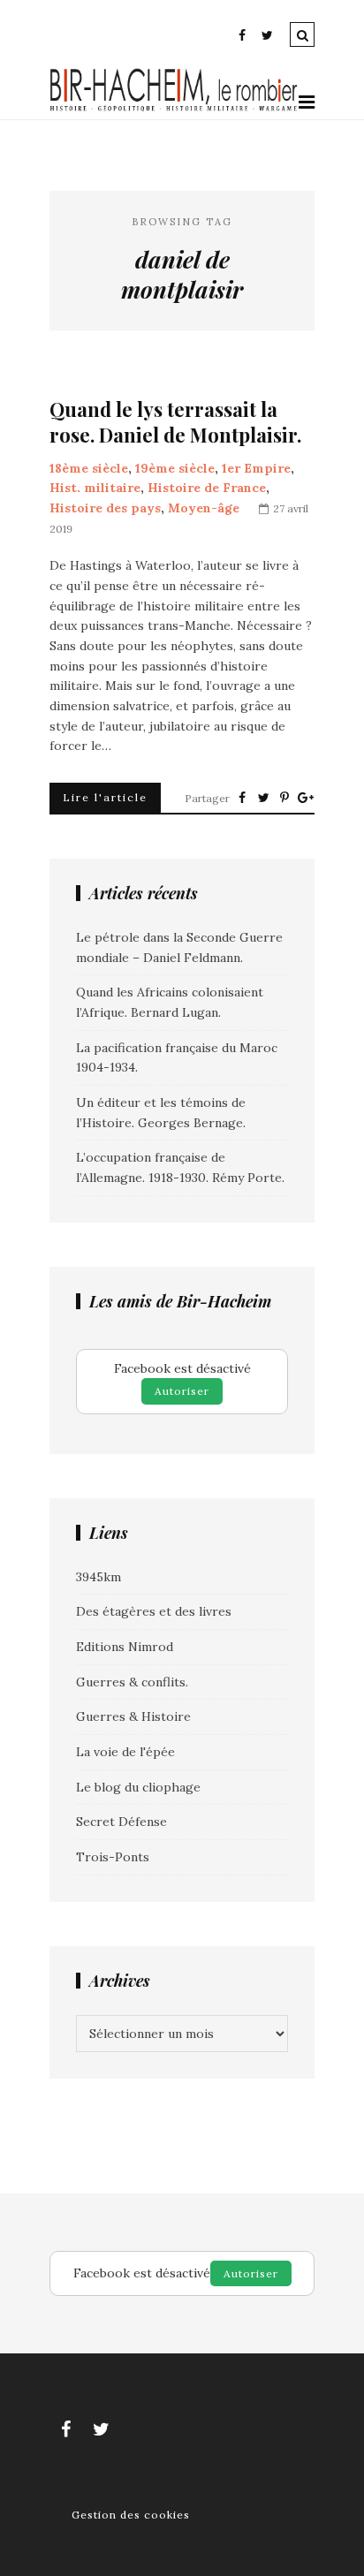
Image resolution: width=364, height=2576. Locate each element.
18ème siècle (89, 468)
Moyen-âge (204, 508)
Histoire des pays (105, 508)
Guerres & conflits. (132, 1682)
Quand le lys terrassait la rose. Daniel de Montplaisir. (175, 422)
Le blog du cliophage (138, 1787)
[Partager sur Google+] (306, 798)
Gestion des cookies (131, 2515)
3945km (99, 1577)
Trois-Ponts (113, 1857)
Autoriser (182, 1391)
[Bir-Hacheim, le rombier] (174, 109)
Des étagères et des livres (154, 1611)
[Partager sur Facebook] (242, 798)
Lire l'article (105, 797)
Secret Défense (121, 1822)
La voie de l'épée (125, 1752)
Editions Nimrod (125, 1647)
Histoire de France (207, 488)
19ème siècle (175, 468)
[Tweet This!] (263, 798)
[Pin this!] (284, 798)
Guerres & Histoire (133, 1716)
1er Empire (256, 468)
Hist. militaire (95, 488)
